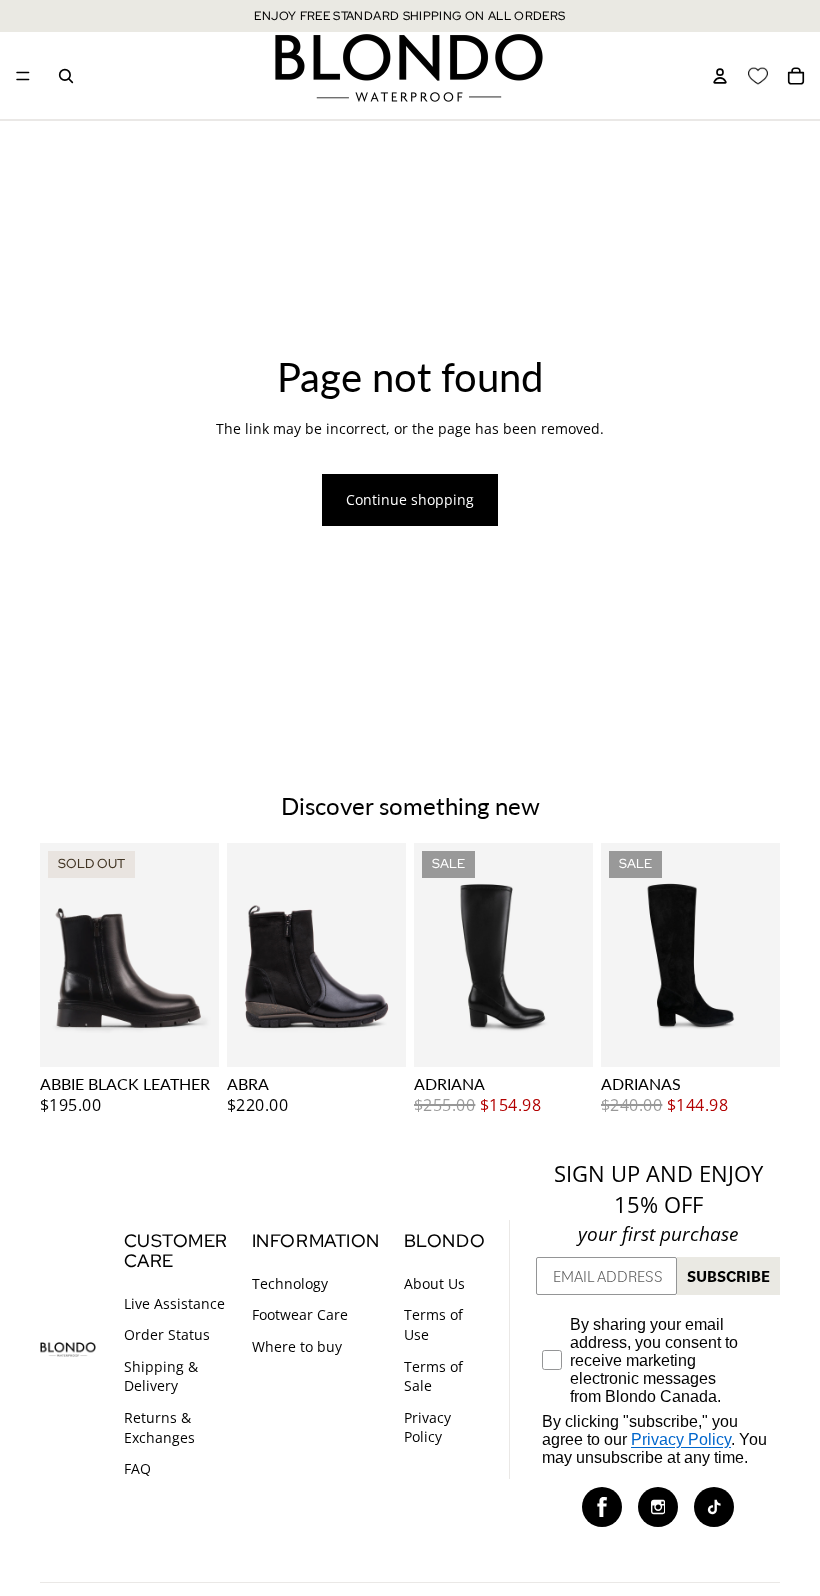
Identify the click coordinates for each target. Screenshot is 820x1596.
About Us (434, 1283)
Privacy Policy (427, 1427)
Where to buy (297, 1346)
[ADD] (375, 1036)
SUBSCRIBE (728, 1276)
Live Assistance (174, 1303)
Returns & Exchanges (159, 1427)
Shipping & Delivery (161, 1376)
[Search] (66, 76)
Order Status (167, 1334)
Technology (290, 1283)
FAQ (137, 1468)
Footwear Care (300, 1314)
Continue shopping (410, 499)
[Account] (720, 76)
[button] (602, 1506)
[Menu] (23, 76)
